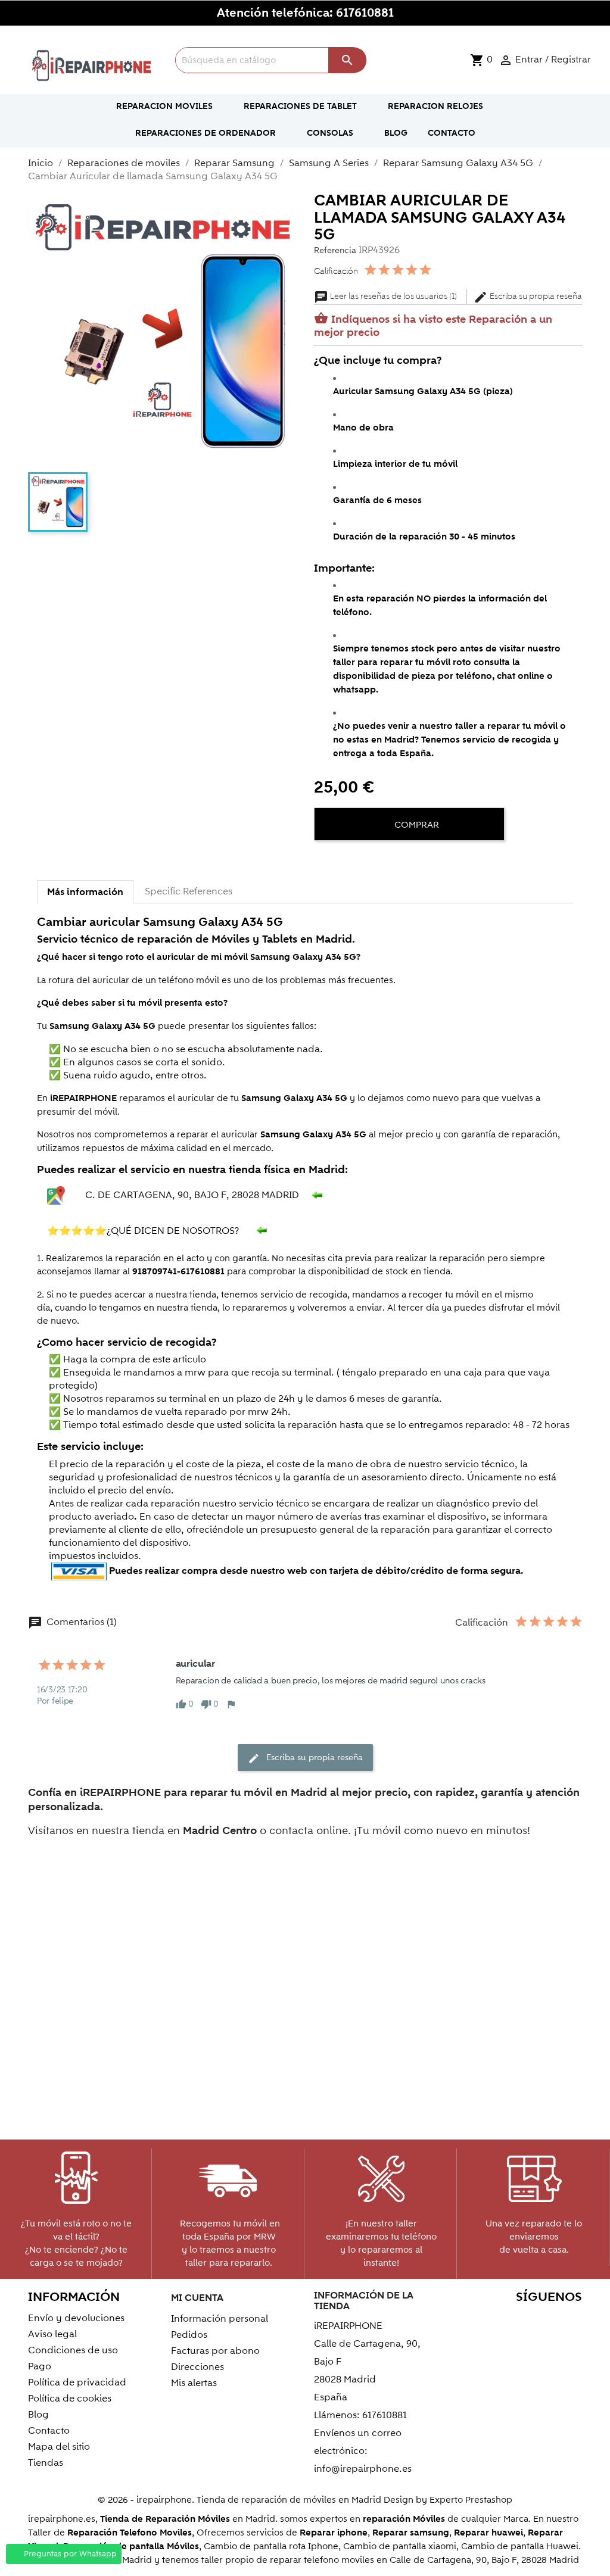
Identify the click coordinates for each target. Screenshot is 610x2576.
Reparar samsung (411, 2533)
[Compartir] (326, 861)
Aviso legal (52, 2334)
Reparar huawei (488, 2533)
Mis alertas (194, 2383)
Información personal (220, 2319)
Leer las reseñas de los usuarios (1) (386, 297)
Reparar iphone (334, 2533)
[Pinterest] (369, 861)
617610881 (365, 13)
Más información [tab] (85, 892)
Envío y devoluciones (76, 2318)
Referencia (335, 250)
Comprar (416, 825)
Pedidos (189, 2335)
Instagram (569, 2340)
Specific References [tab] (189, 891)
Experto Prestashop (471, 2500)
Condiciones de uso (73, 2350)
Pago (40, 2366)
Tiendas (46, 2463)
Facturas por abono (215, 2351)
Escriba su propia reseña (528, 297)
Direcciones (197, 2367)
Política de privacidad (77, 2382)
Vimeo (569, 2320)
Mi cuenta (197, 2298)
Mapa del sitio (59, 2447)
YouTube (518, 2320)
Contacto (49, 2431)
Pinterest (544, 2320)
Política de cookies (70, 2399)
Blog (38, 2415)
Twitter (492, 2320)
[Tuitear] (347, 861)
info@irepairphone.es (363, 2469)
